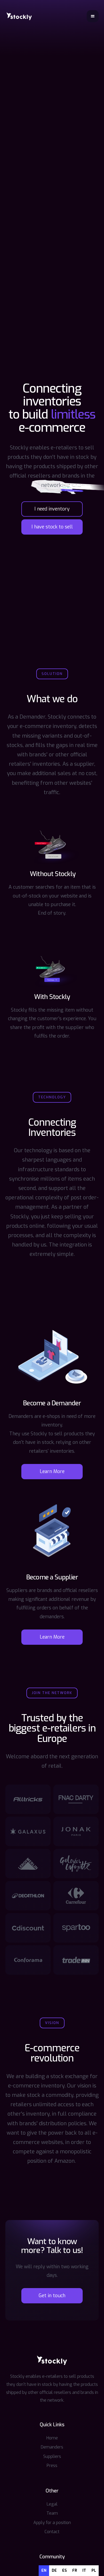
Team (52, 2513)
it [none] (84, 2571)
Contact (52, 2532)
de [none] (54, 2571)
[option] (54, 2571)
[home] (19, 16)
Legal (52, 2504)
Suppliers (52, 2456)
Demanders (52, 2447)
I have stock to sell (52, 527)
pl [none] (94, 2571)
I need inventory (52, 509)
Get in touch (52, 2296)
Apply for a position (52, 2523)
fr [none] (75, 2571)
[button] (93, 16)
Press (52, 2466)
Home (52, 2438)
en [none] (44, 2571)
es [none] (65, 2571)
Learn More (52, 1471)
